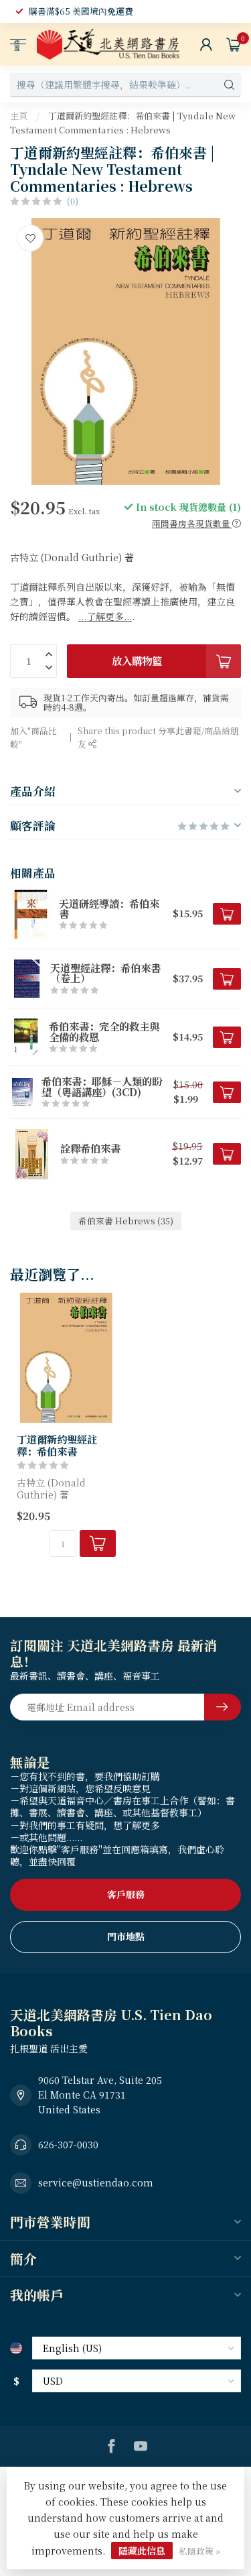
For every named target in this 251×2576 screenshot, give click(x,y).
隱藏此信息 (142, 2551)
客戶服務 (126, 1894)
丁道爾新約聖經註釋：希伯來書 (57, 1445)
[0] (234, 44)
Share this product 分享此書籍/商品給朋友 (158, 737)
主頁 (19, 116)
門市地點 (126, 1936)
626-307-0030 (68, 2144)
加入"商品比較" (33, 737)
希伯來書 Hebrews (126, 1221)
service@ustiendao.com (96, 2182)
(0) (73, 201)
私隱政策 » (199, 2551)
